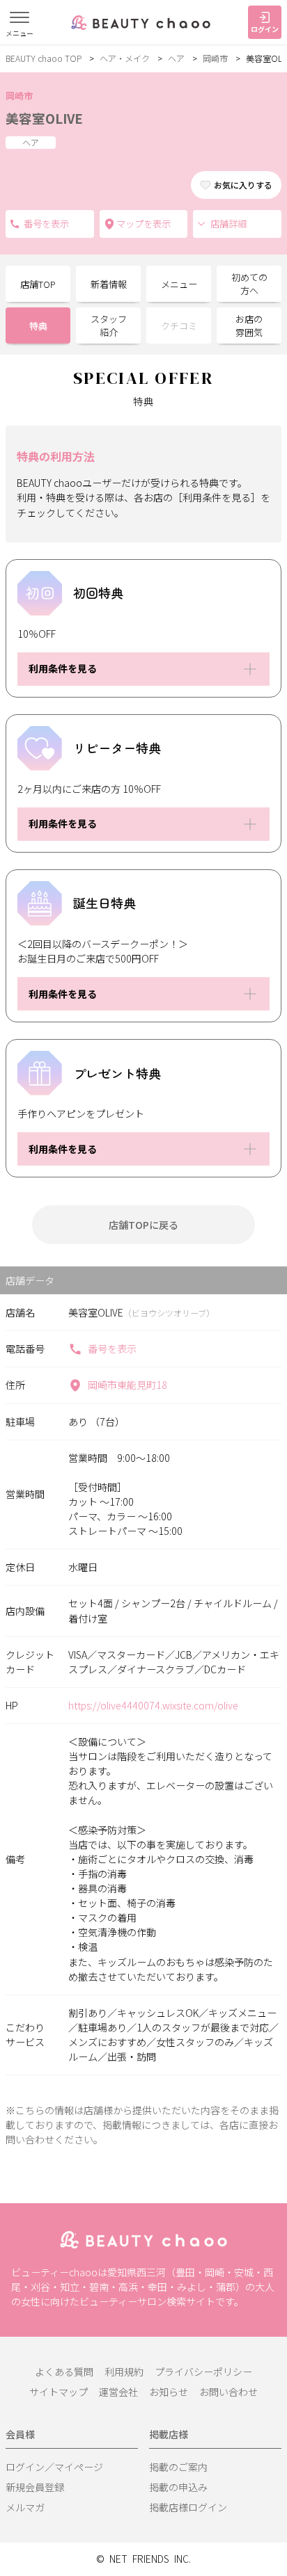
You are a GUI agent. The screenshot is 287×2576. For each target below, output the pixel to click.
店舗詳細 (228, 224)
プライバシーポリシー (203, 2372)
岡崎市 (215, 58)
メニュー (179, 284)
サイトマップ (59, 2392)
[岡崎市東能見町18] (144, 224)
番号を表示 (112, 1349)
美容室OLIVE (44, 118)
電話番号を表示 (50, 224)
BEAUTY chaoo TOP (44, 58)
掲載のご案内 (178, 2467)
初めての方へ (249, 284)
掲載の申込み (178, 2487)
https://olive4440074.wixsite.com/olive (153, 1705)
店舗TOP (38, 284)
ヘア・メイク (125, 58)
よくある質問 (64, 2372)
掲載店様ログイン (188, 2507)
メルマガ (25, 2507)
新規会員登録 (35, 2487)
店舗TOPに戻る (143, 1225)
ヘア (176, 58)
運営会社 (118, 2392)
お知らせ (169, 2392)
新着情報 (109, 284)
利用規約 (124, 2372)
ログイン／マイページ (54, 2467)
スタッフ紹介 (109, 326)
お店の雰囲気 (249, 326)
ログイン (265, 29)
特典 (38, 326)
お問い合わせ (228, 2392)
